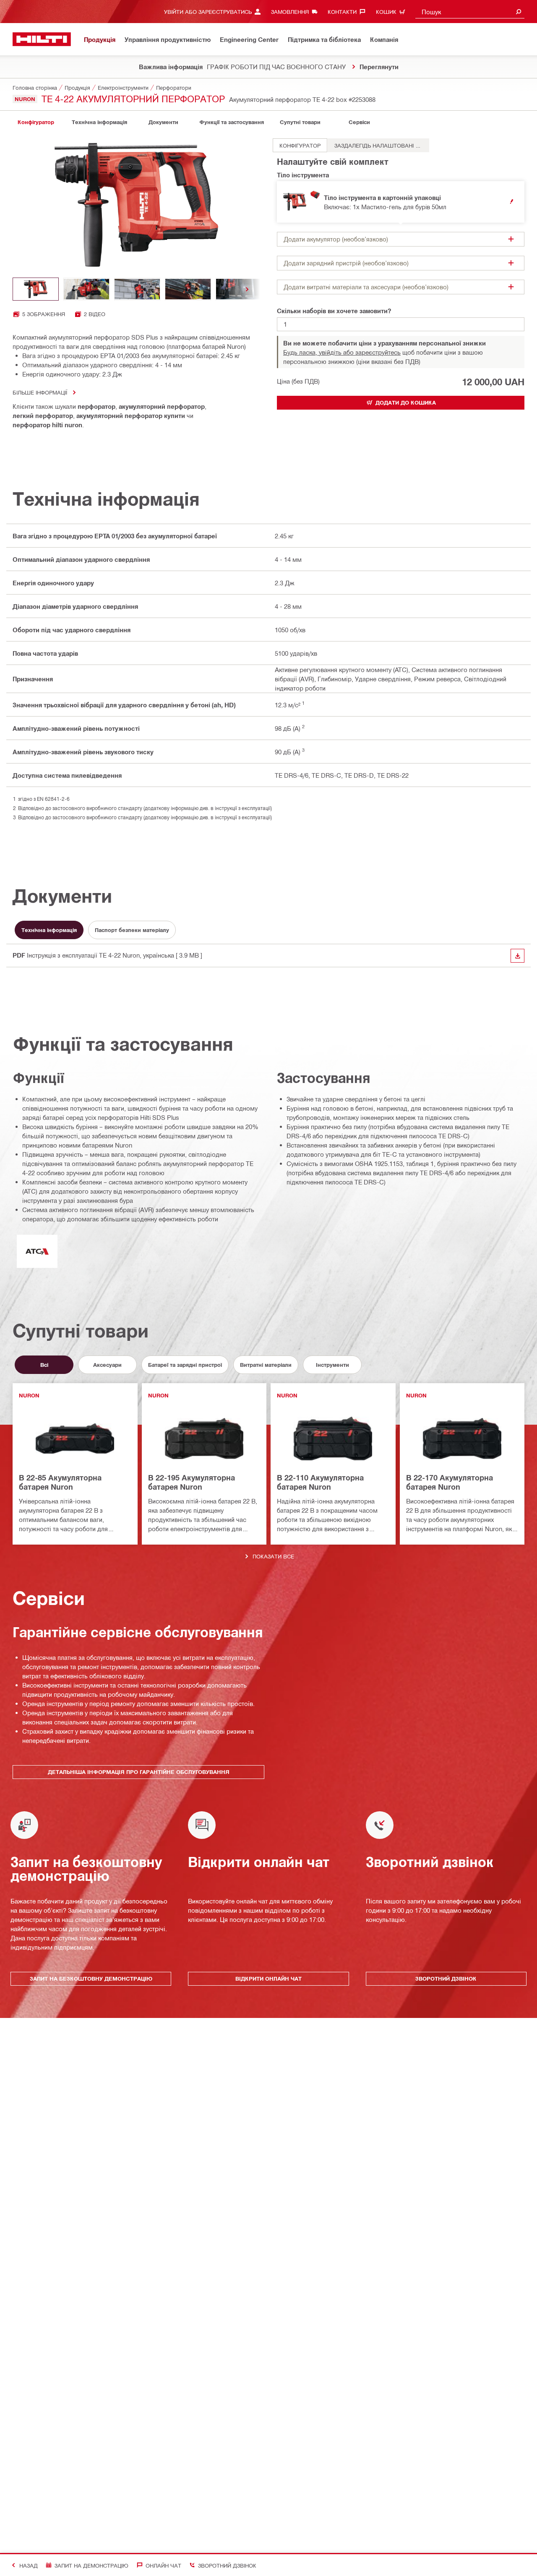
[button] (401, 202)
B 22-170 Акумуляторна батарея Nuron (450, 1482)
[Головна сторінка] (42, 39)
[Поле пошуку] (519, 12)
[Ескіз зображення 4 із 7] (188, 289)
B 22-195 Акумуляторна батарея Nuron (192, 1482)
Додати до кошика (406, 402)
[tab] (36, 122)
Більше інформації (40, 392)
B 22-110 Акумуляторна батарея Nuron (320, 1482)
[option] (300, 145)
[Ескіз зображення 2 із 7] (86, 289)
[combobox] (470, 12)
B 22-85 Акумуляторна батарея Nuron (60, 1482)
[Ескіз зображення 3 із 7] (137, 289)
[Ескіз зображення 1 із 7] (36, 289)
